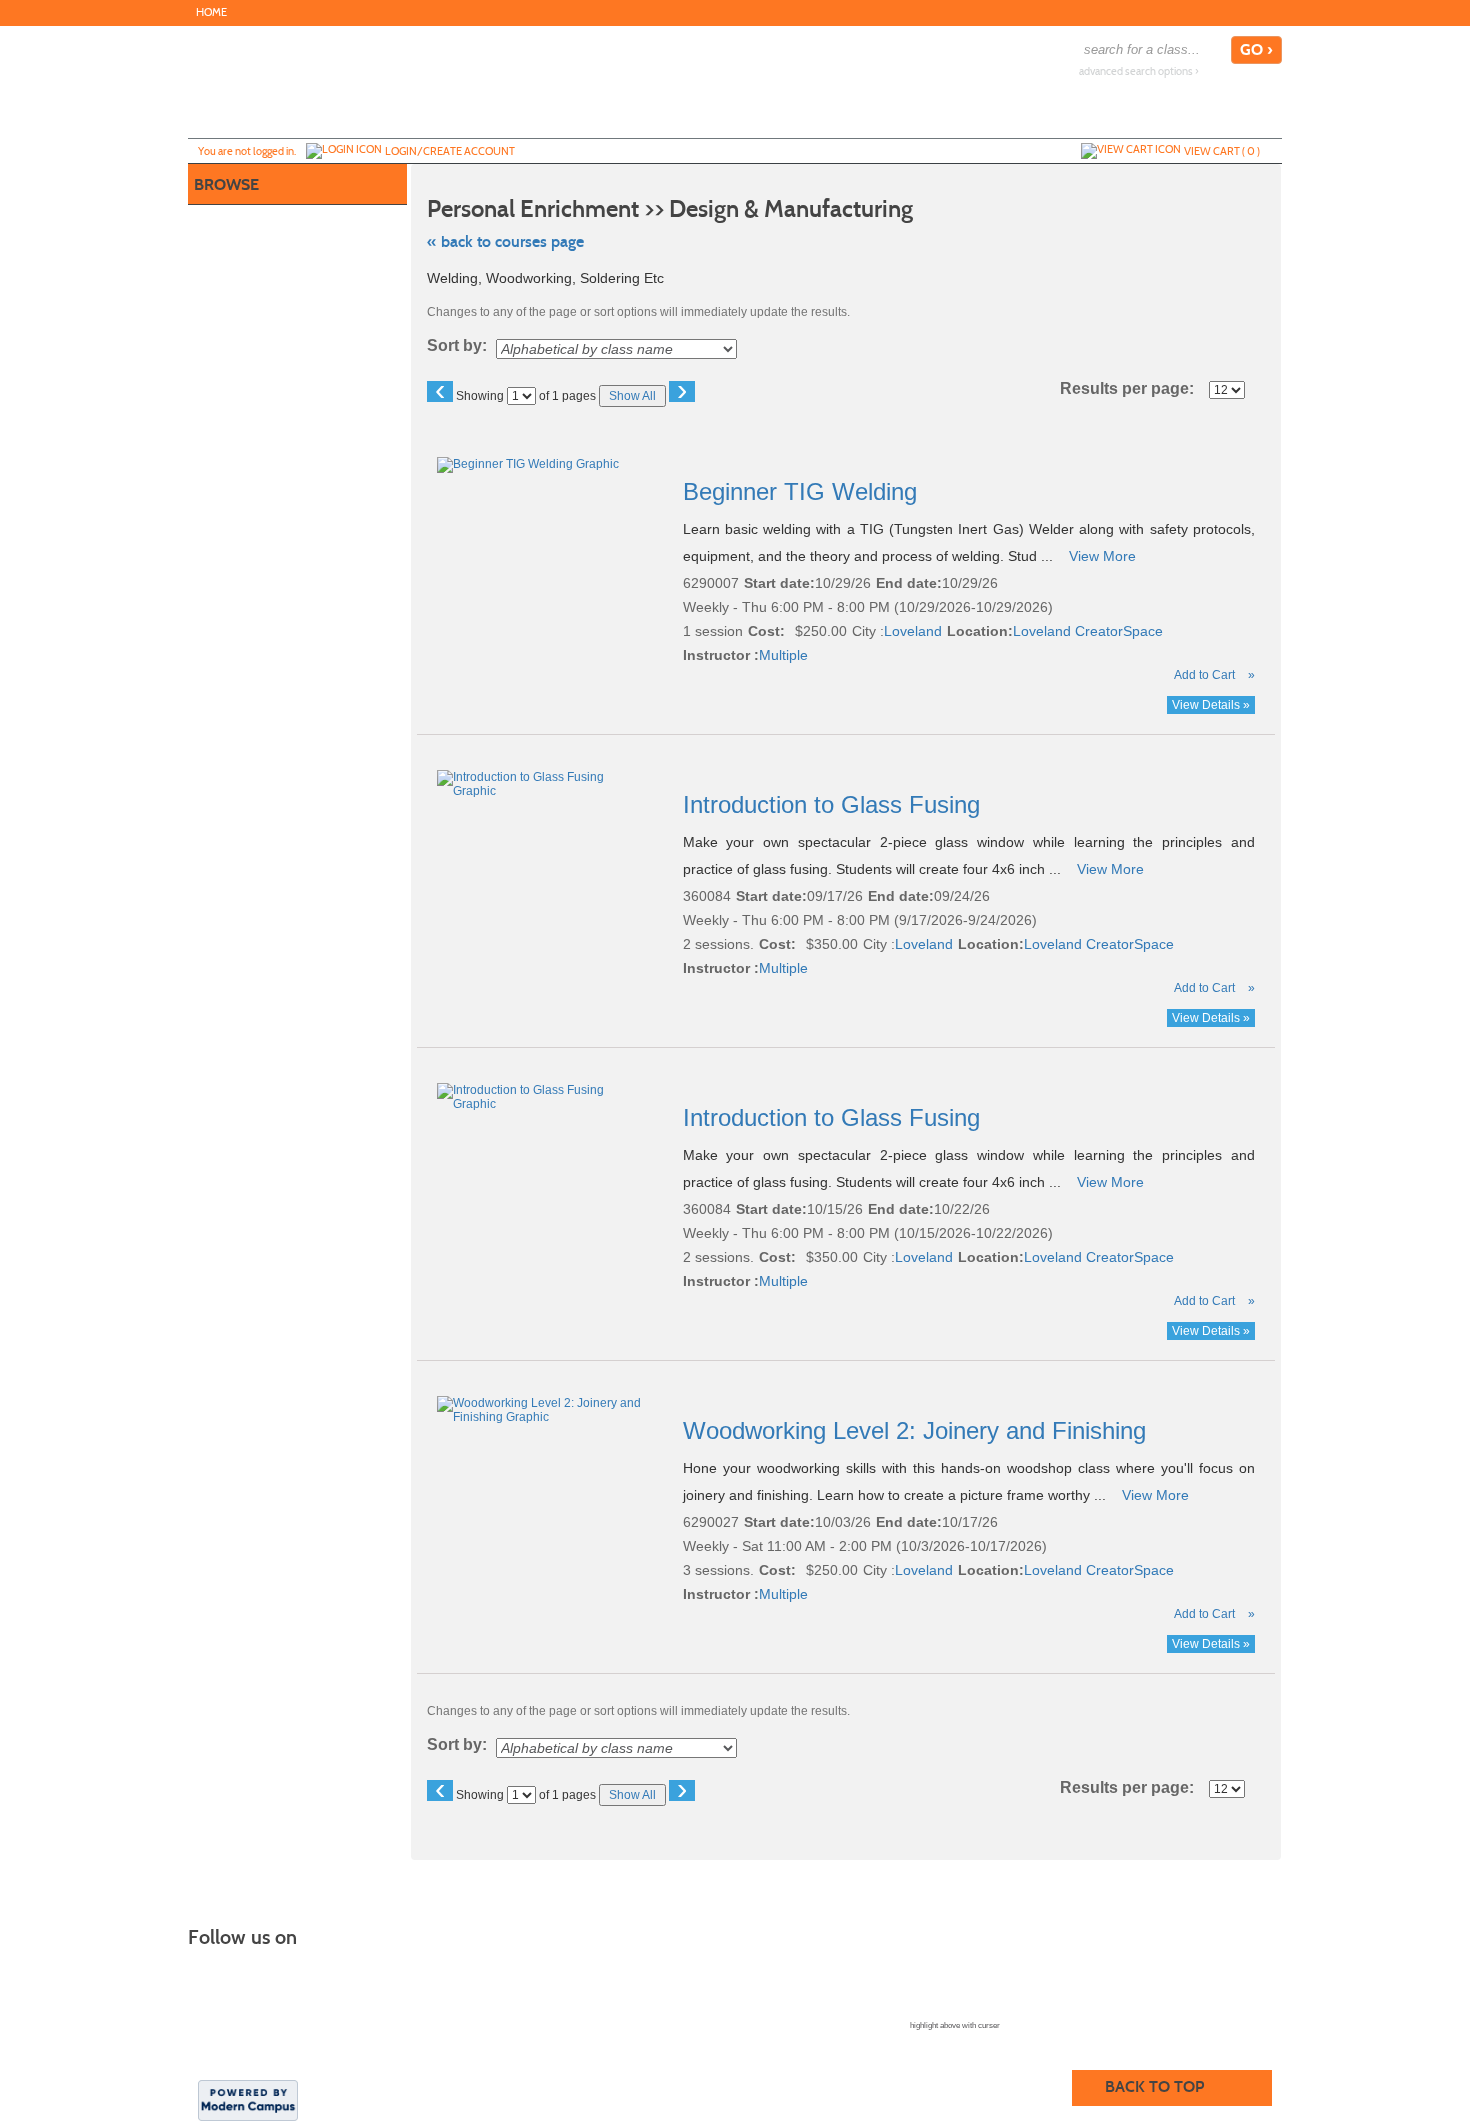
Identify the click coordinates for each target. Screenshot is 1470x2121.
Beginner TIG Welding (803, 491)
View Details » (1211, 705)
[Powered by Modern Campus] (248, 2099)
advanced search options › (1139, 71)
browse (226, 184)
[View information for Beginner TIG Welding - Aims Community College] (529, 464)
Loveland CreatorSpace (1088, 631)
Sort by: (457, 346)
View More (1102, 556)
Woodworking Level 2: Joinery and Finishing (918, 1430)
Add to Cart (1204, 675)
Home (211, 12)
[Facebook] (1270, 12)
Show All (632, 396)
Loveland (913, 631)
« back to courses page (505, 241)
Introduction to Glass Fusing (835, 804)
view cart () (1222, 151)
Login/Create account (450, 151)
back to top (1154, 2086)
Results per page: (1133, 389)
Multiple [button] (783, 655)
